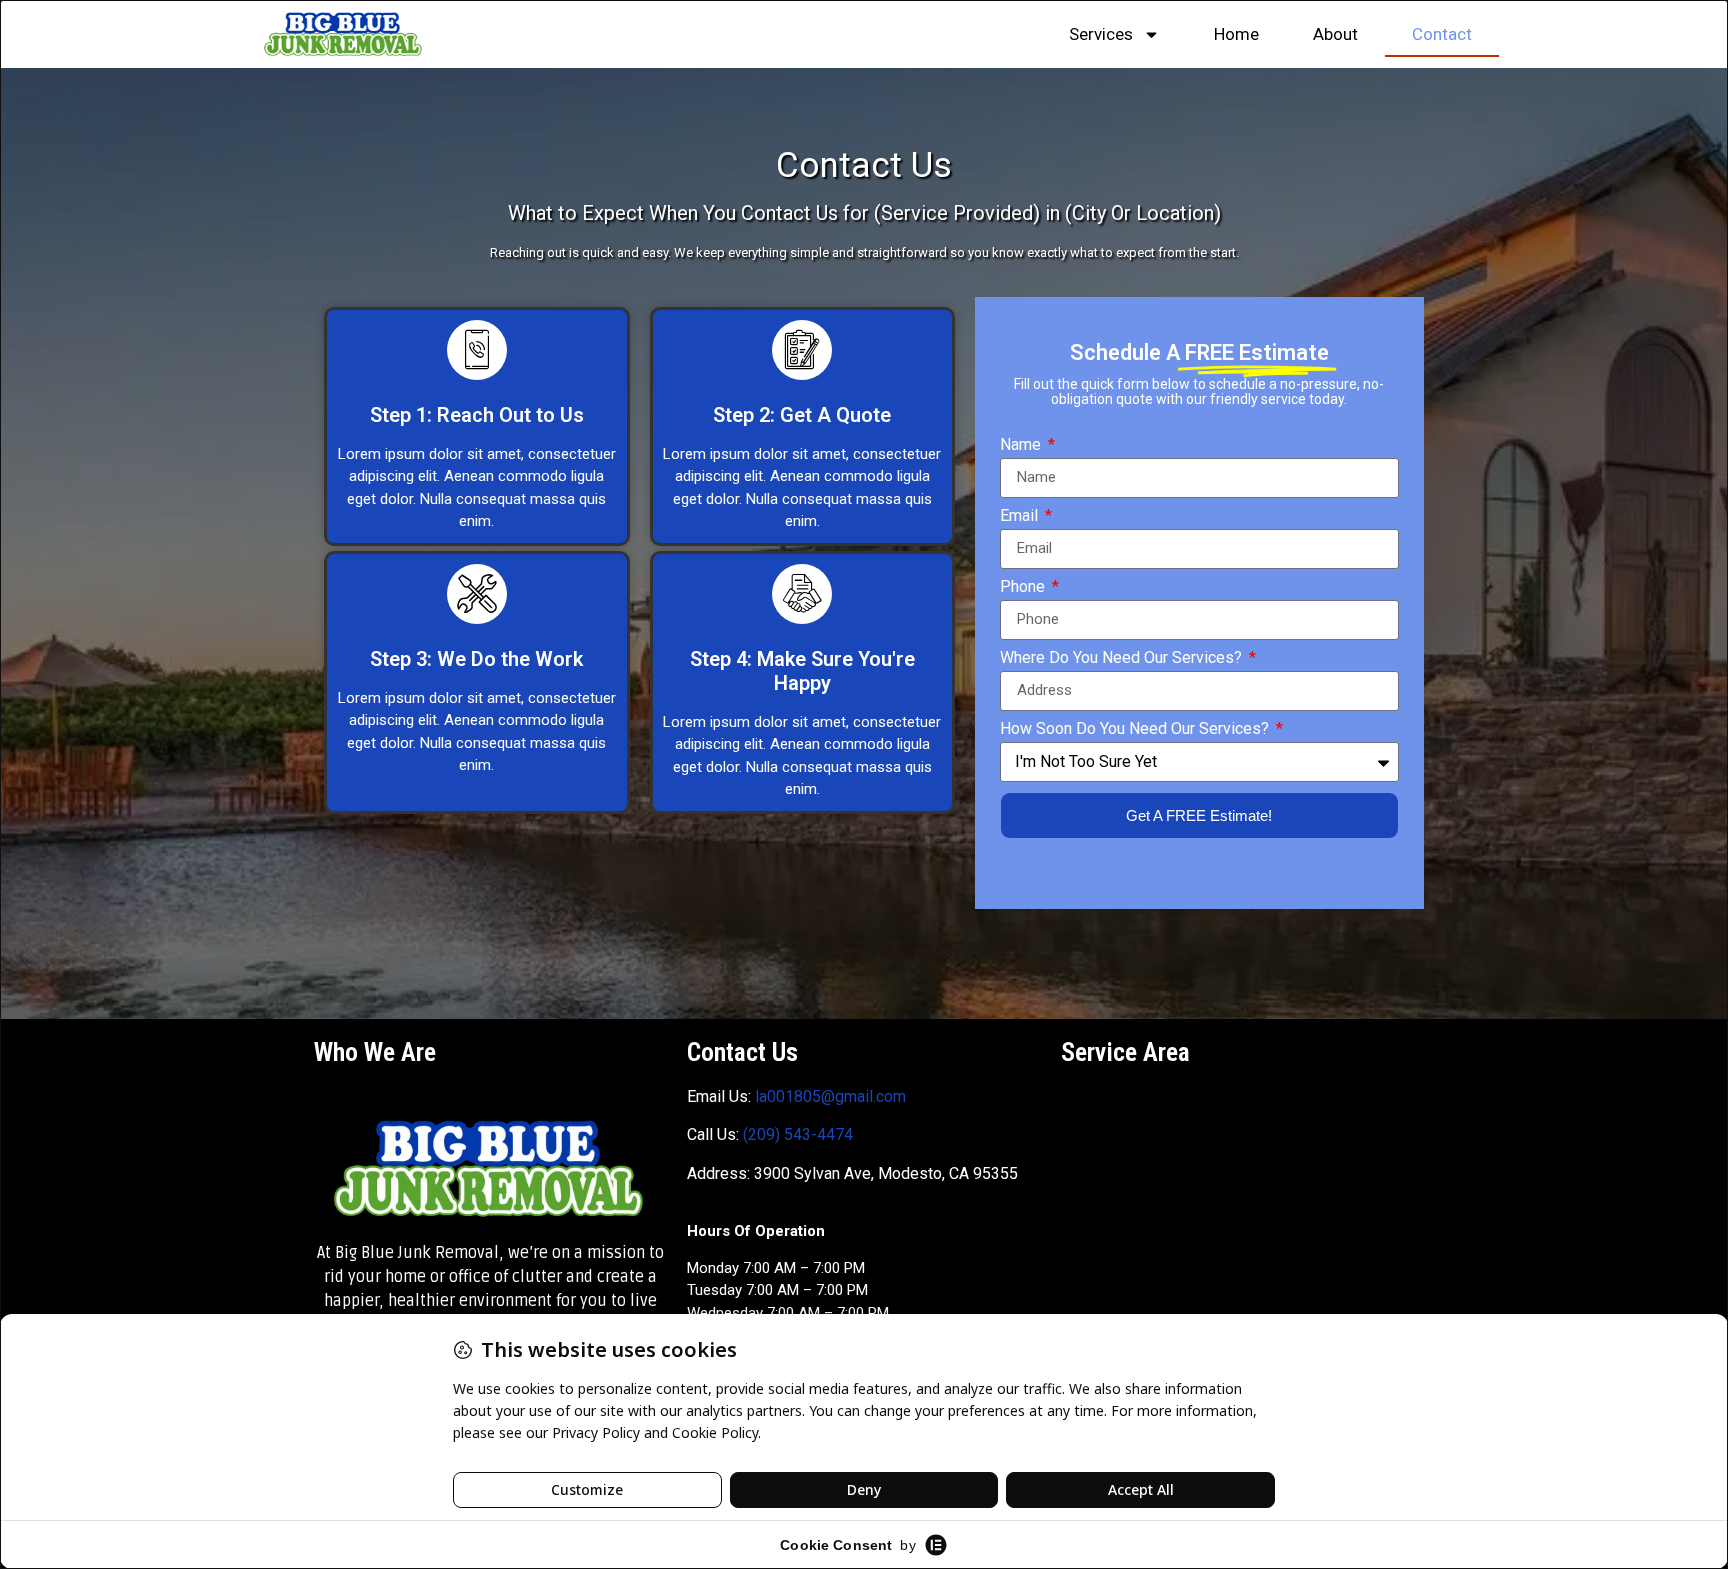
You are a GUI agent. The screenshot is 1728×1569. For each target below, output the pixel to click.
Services (1101, 34)
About (1335, 34)
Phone (1024, 587)
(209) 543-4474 (798, 1134)
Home (1236, 34)
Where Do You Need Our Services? (1123, 658)
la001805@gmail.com (830, 1096)
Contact (1442, 34)
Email (1021, 516)
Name (1022, 445)
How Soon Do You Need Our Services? (1136, 729)
